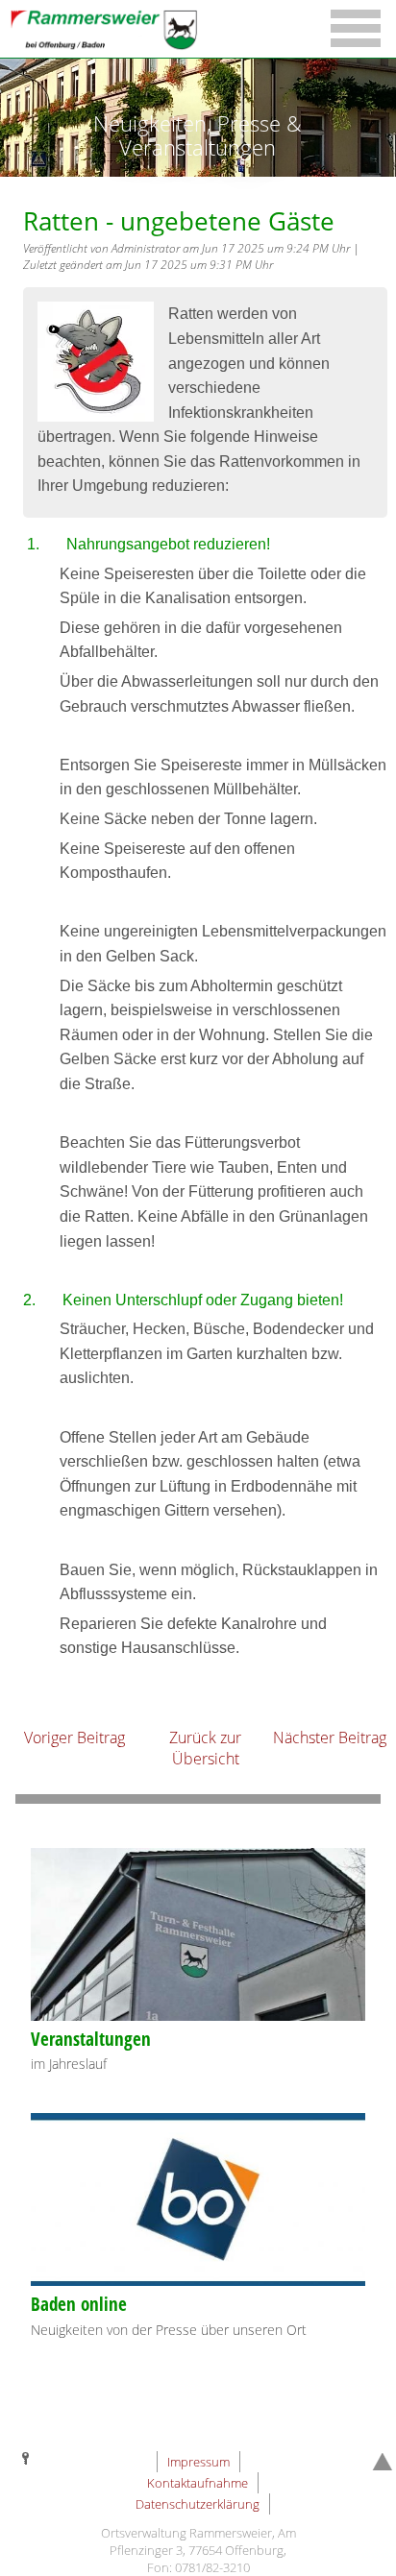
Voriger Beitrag (74, 1738)
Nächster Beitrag (330, 1738)
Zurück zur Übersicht (205, 1748)
